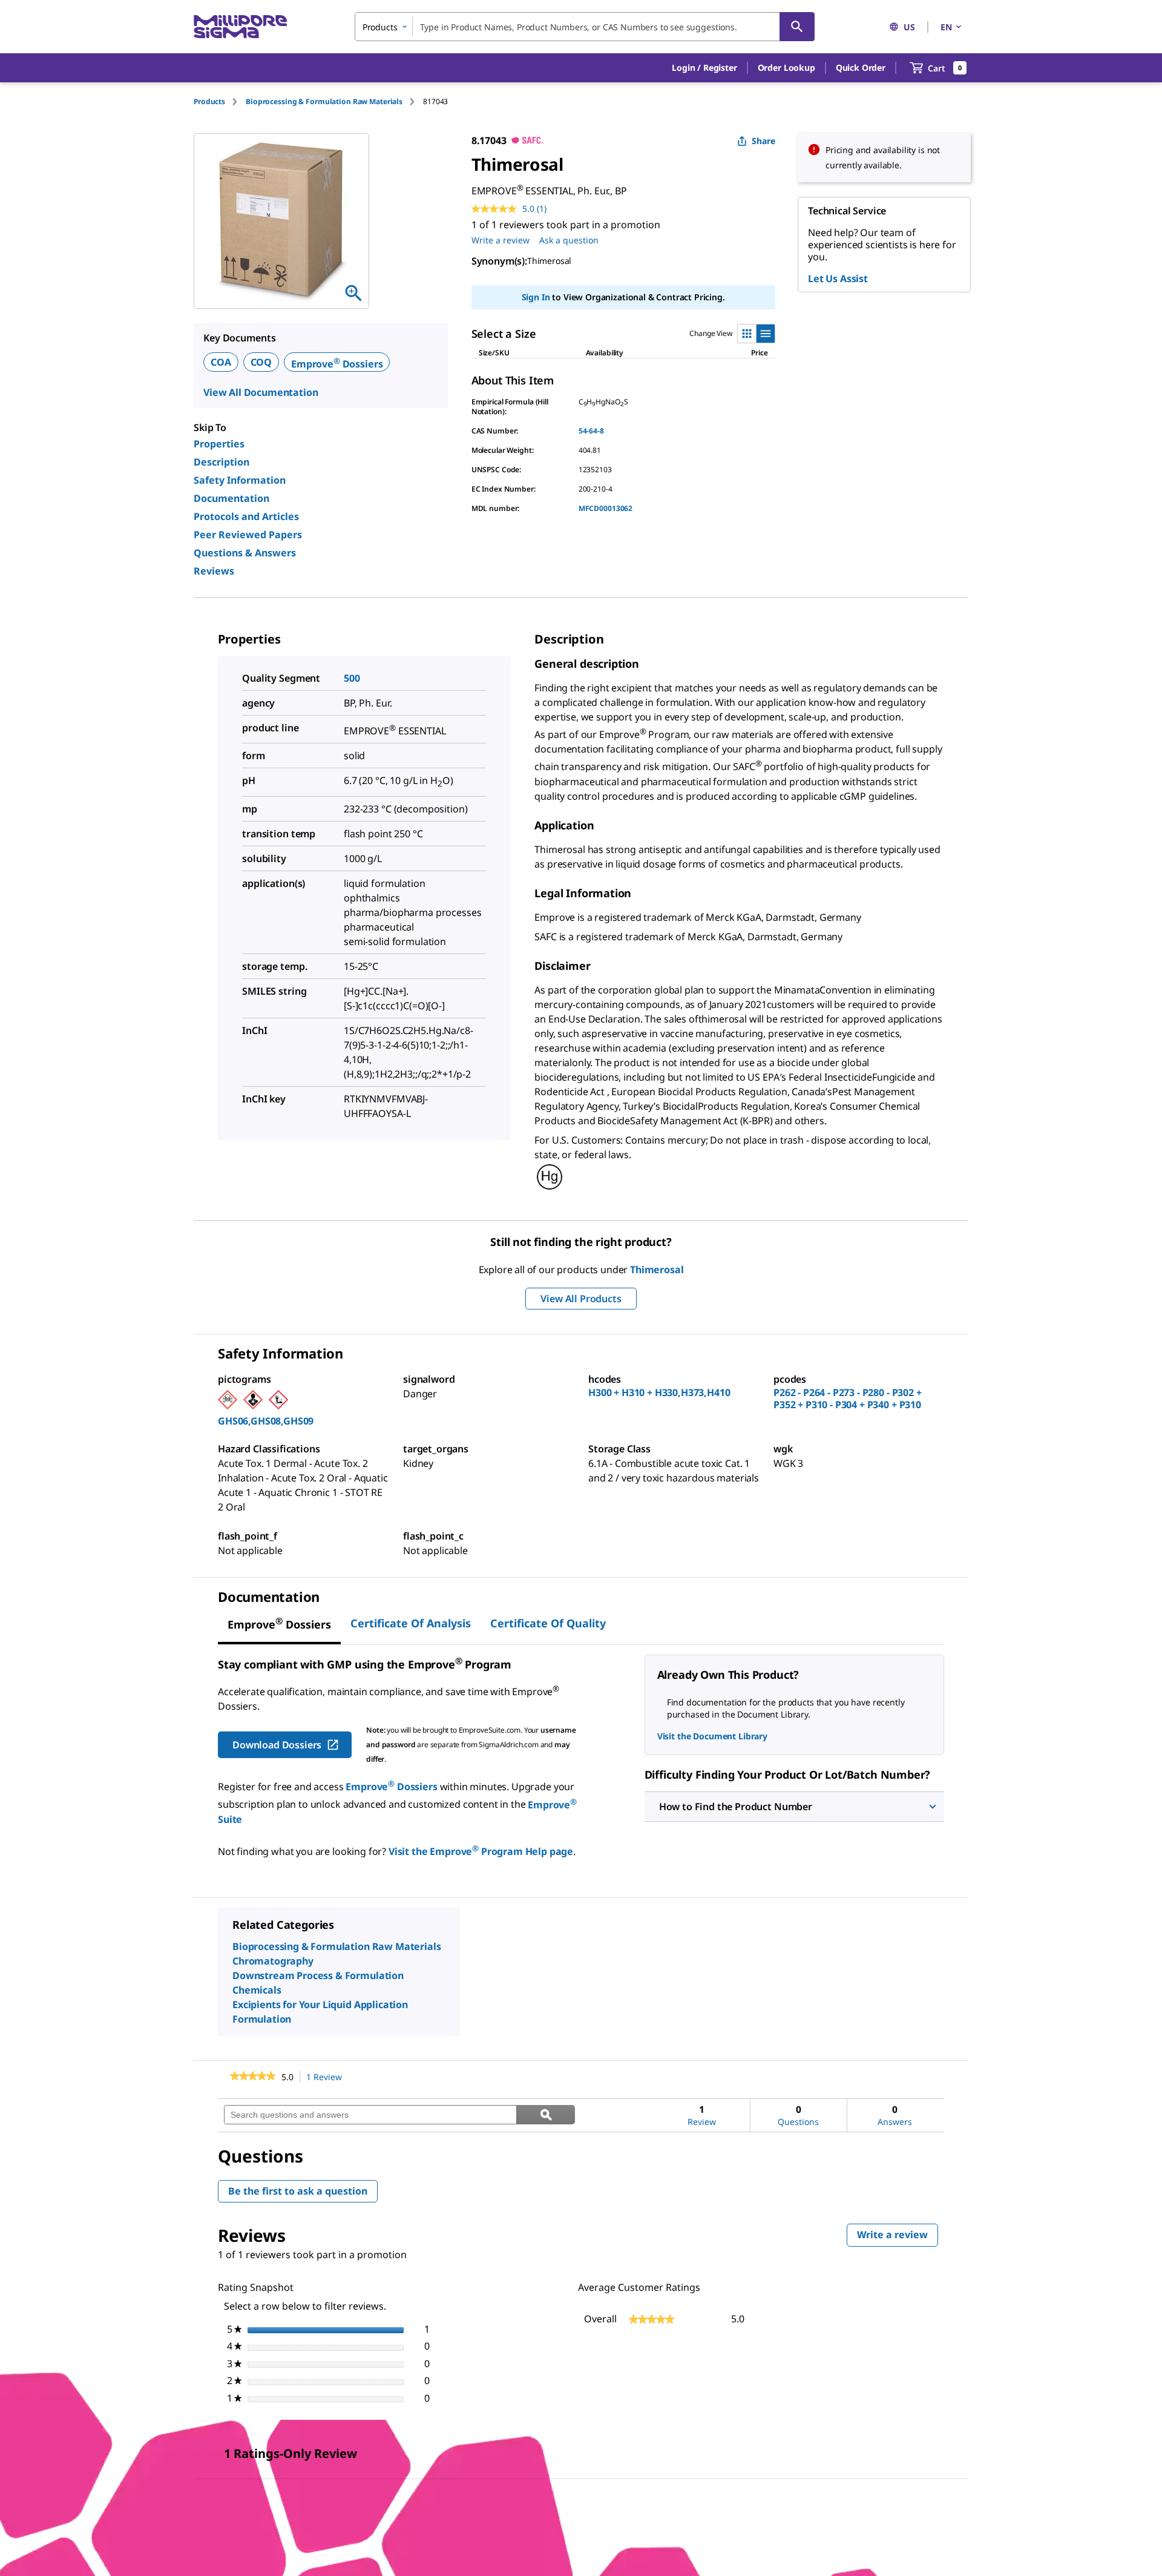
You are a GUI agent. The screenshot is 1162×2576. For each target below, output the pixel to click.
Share (763, 141)
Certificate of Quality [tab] (548, 1623)
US (909, 27)
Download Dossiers (277, 1745)
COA (221, 362)
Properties (219, 444)
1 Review (327, 2077)
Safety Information (240, 480)
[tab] (220, 101)
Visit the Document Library (712, 1736)
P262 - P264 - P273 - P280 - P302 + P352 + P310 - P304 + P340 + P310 (848, 1398)
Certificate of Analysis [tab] (411, 1623)
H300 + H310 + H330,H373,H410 (659, 1392)
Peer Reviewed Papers (248, 535)
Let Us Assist (838, 278)
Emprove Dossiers (337, 364)
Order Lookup (786, 68)
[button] (704, 68)
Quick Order (861, 68)
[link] (253, 2077)
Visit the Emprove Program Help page (481, 1851)
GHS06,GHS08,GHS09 (266, 1421)
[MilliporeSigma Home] (240, 27)
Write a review (501, 240)
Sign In (536, 297)
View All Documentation (261, 392)
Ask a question (569, 240)
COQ (261, 362)
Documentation (231, 498)
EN (946, 27)
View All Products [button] (581, 1299)
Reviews (214, 571)
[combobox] (585, 27)
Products (209, 101)
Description (222, 462)
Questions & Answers (245, 553)
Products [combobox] (380, 27)
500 (352, 678)
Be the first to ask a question (298, 2191)
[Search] (797, 27)
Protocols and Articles (246, 516)
